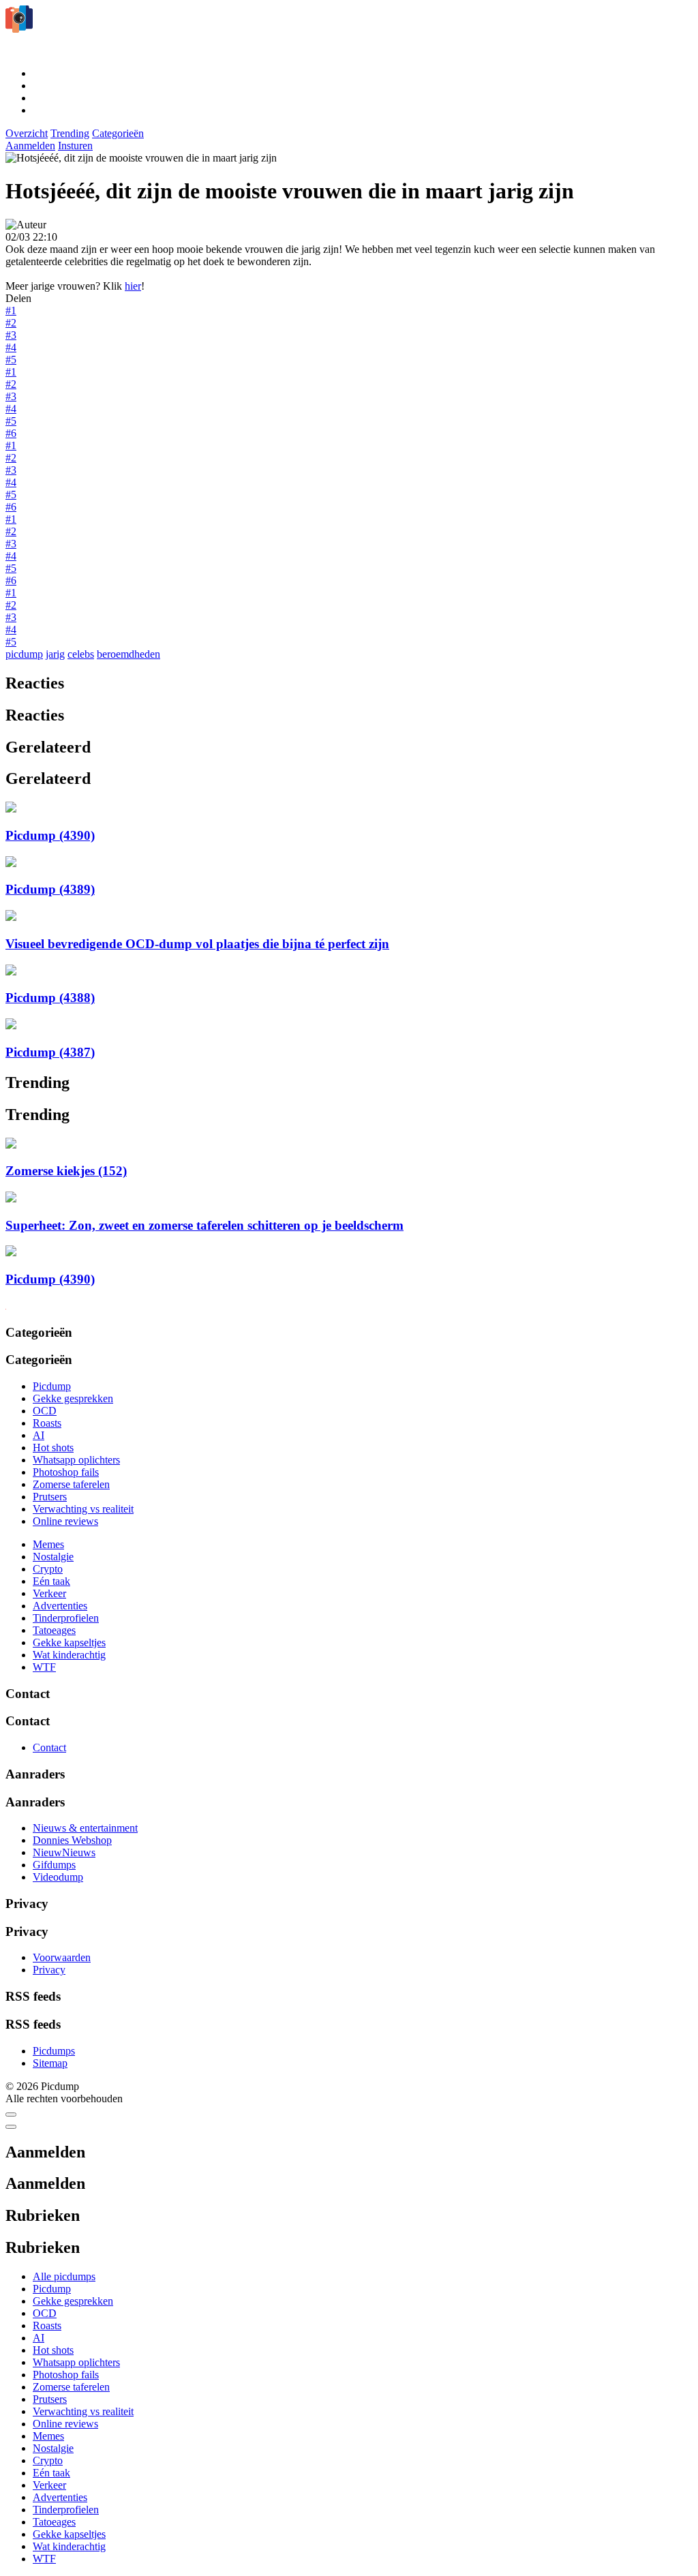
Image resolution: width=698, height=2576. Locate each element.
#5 (11, 360)
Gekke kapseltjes (69, 1642)
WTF (44, 1667)
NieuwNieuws (64, 1852)
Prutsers (50, 1497)
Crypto (48, 1569)
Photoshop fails (66, 1472)
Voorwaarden (62, 1957)
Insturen (75, 146)
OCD (45, 1411)
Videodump (58, 1877)
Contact (49, 1747)
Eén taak (51, 1581)
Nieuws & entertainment (85, 1828)
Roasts (47, 1423)
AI (39, 1435)
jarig (55, 654)
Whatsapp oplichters (76, 1460)
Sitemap (50, 2063)
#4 (11, 347)
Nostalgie (53, 1557)
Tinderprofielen (66, 1618)
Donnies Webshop (72, 1840)
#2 (11, 323)
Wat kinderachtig (69, 1655)
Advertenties (60, 1606)
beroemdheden (128, 654)
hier (133, 286)
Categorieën (118, 133)
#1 (11, 310)
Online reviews (65, 1521)
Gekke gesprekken (73, 1398)
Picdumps (54, 2051)
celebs (81, 654)
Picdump (52, 1386)
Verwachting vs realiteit (83, 1509)
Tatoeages (54, 1630)
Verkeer (49, 1593)
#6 (11, 433)
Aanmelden (30, 146)
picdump (24, 654)
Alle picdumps (64, 2276)
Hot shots (53, 1448)
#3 (11, 335)
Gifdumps (54, 1865)
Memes (48, 1544)
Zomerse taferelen (71, 1484)
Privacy (49, 1970)
